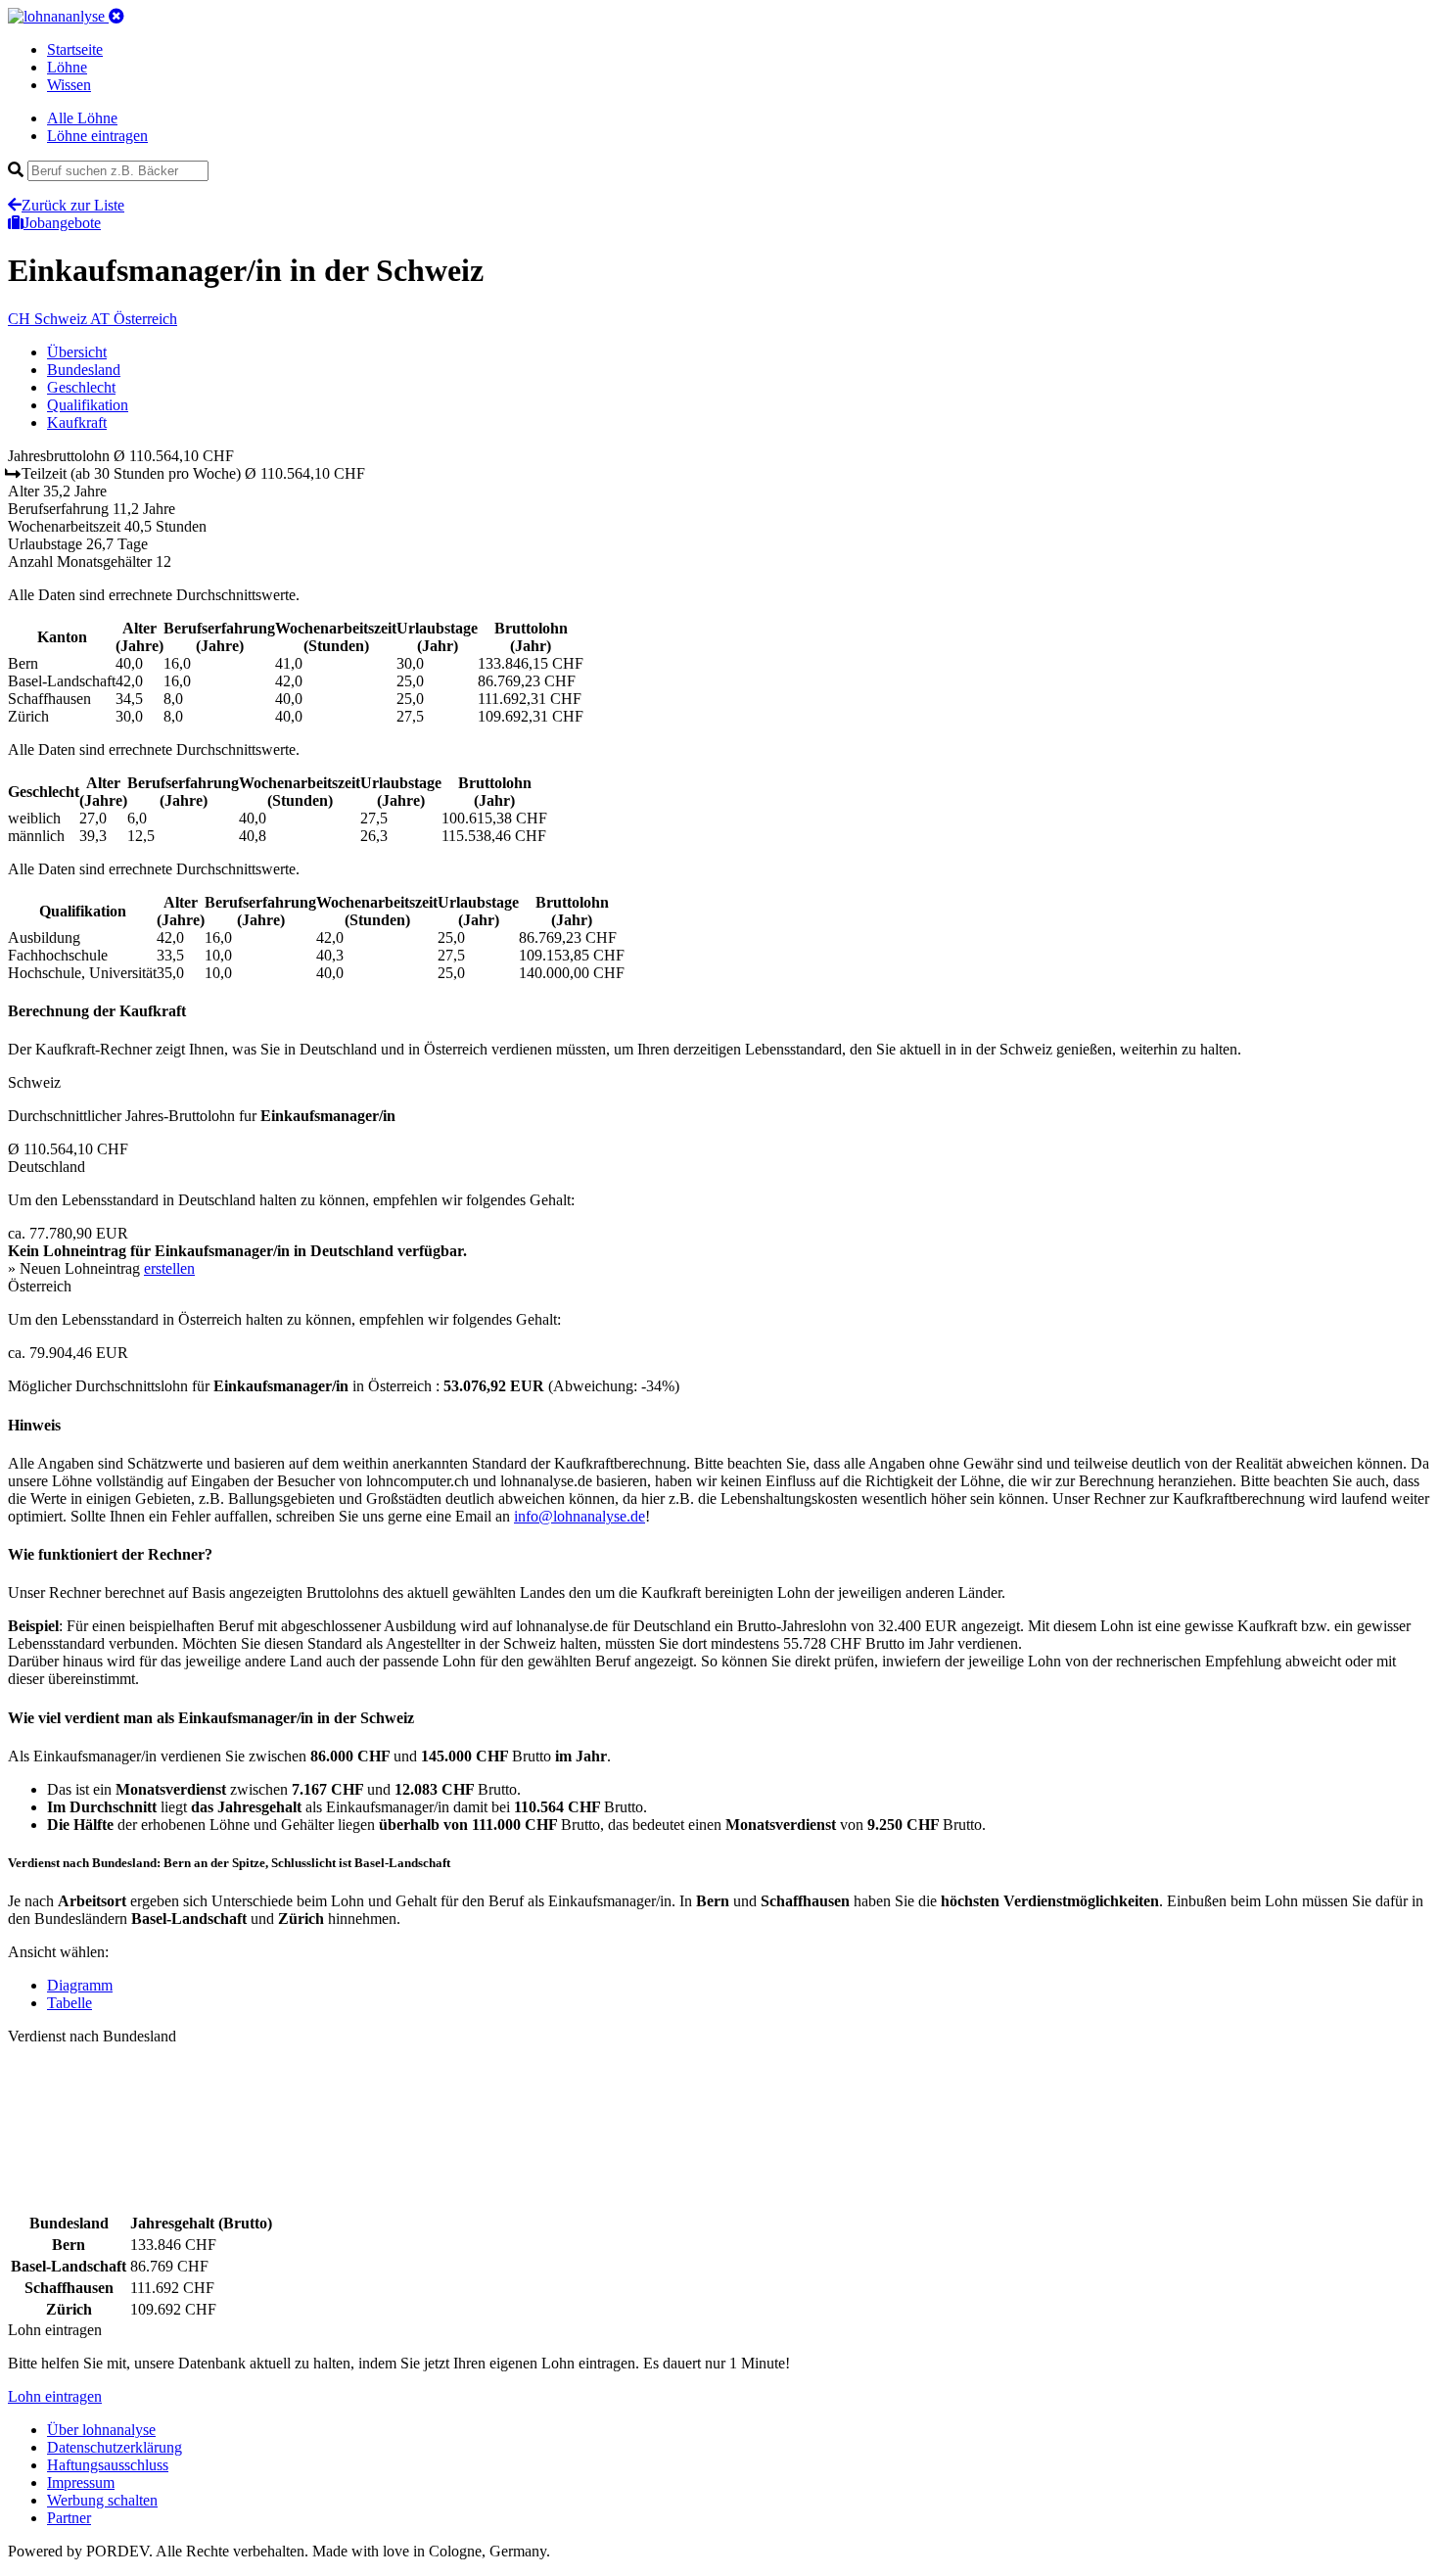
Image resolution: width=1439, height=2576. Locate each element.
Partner (69, 2518)
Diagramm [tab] (80, 1985)
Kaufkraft (77, 422)
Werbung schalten (102, 2500)
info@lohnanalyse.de (580, 1516)
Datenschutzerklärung (115, 2447)
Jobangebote (62, 223)
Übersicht (77, 352)
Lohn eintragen (55, 2396)
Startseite (75, 49)
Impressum (81, 2482)
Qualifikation (88, 405)
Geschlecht (81, 387)
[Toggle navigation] (116, 16)
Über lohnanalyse (101, 2430)
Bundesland (84, 370)
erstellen (169, 1268)
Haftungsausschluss (108, 2465)
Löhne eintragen (97, 136)
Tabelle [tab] (70, 2003)
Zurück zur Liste (73, 205)
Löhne (67, 67)
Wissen (69, 85)
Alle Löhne (82, 118)
